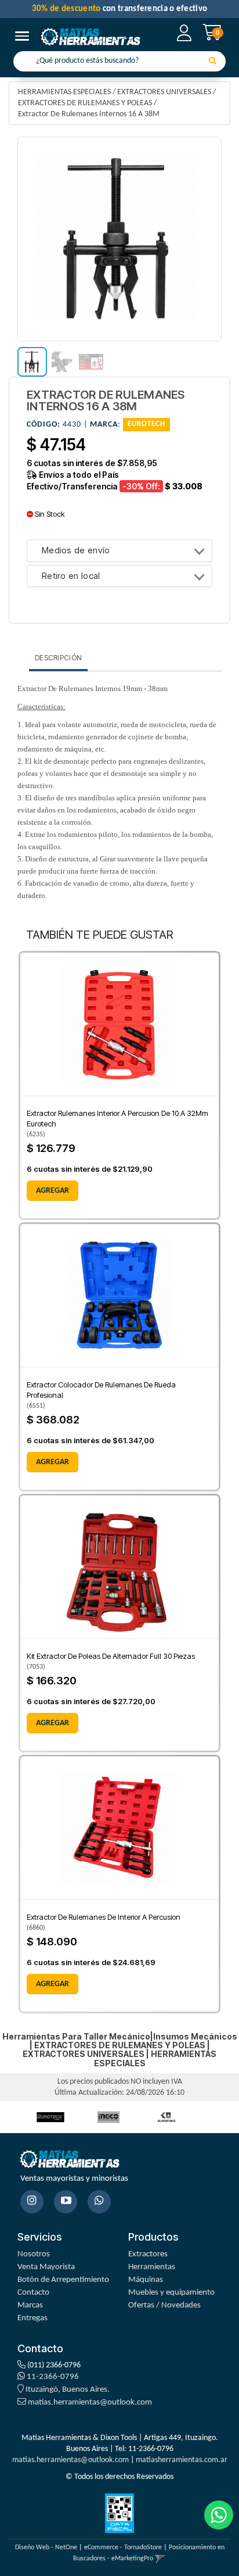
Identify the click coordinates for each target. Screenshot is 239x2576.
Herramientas (152, 2267)
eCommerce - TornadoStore (123, 2548)
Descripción (58, 658)
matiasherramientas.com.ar (182, 2460)
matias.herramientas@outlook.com (90, 2403)
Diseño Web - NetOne (46, 2548)
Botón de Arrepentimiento (63, 2280)
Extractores (148, 2254)
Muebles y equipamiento (171, 2293)
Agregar (52, 1191)
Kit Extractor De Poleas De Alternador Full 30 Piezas (111, 1656)
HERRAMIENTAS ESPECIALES (64, 92)
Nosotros (34, 2254)
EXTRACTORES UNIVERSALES (164, 92)
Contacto (33, 2293)
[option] (50, 2117)
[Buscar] (213, 62)
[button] (160, 2559)
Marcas (30, 2305)
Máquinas (146, 2280)
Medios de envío (76, 551)
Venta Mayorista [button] (46, 2267)
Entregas (32, 2318)
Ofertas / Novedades (164, 2305)
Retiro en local (71, 576)
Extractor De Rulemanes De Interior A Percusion (104, 1917)
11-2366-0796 (52, 2377)
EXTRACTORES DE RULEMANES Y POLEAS (85, 103)
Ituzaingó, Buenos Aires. (67, 2390)
